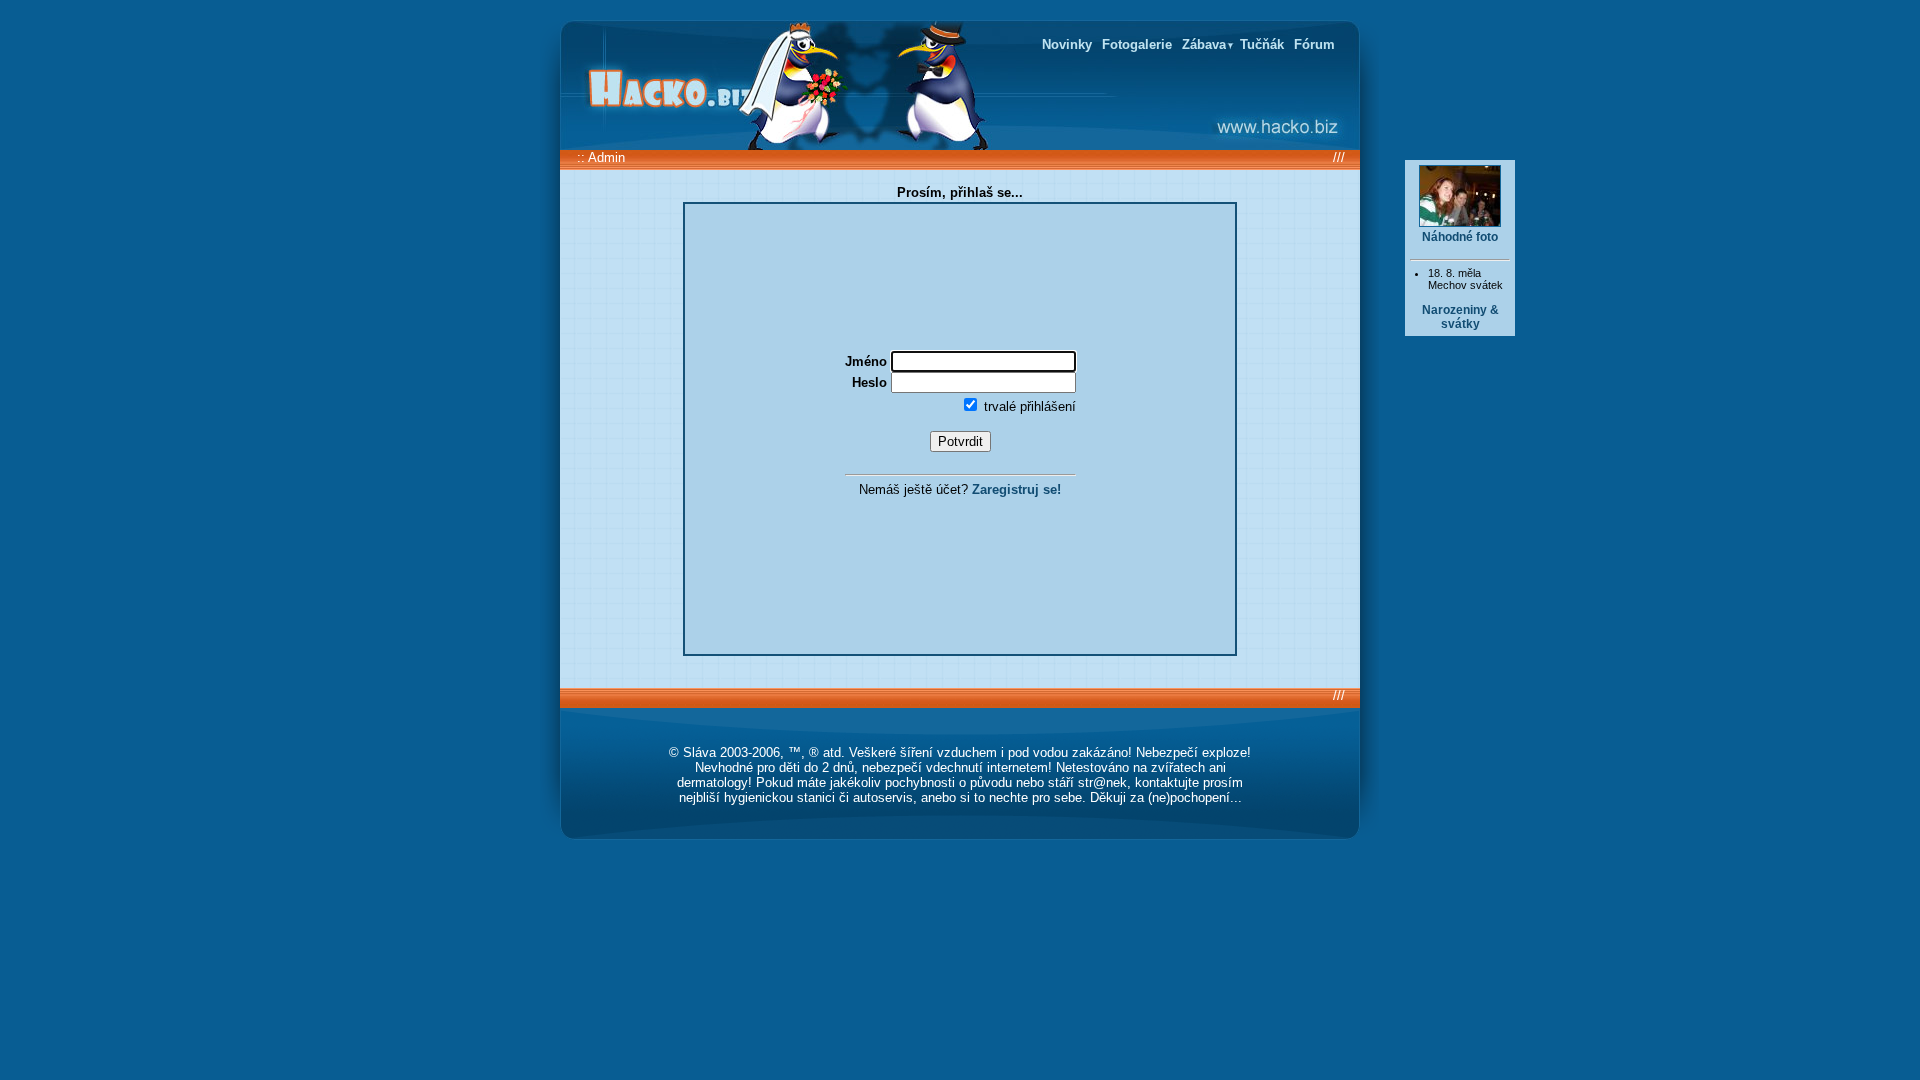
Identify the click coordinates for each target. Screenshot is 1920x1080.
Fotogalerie (1137, 44)
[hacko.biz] (665, 90)
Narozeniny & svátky (1460, 317)
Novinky (1067, 44)
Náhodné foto (1460, 237)
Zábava (1204, 44)
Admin (606, 157)
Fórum (1314, 44)
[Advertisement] (1460, 666)
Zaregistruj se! (1016, 489)
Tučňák (1262, 44)
